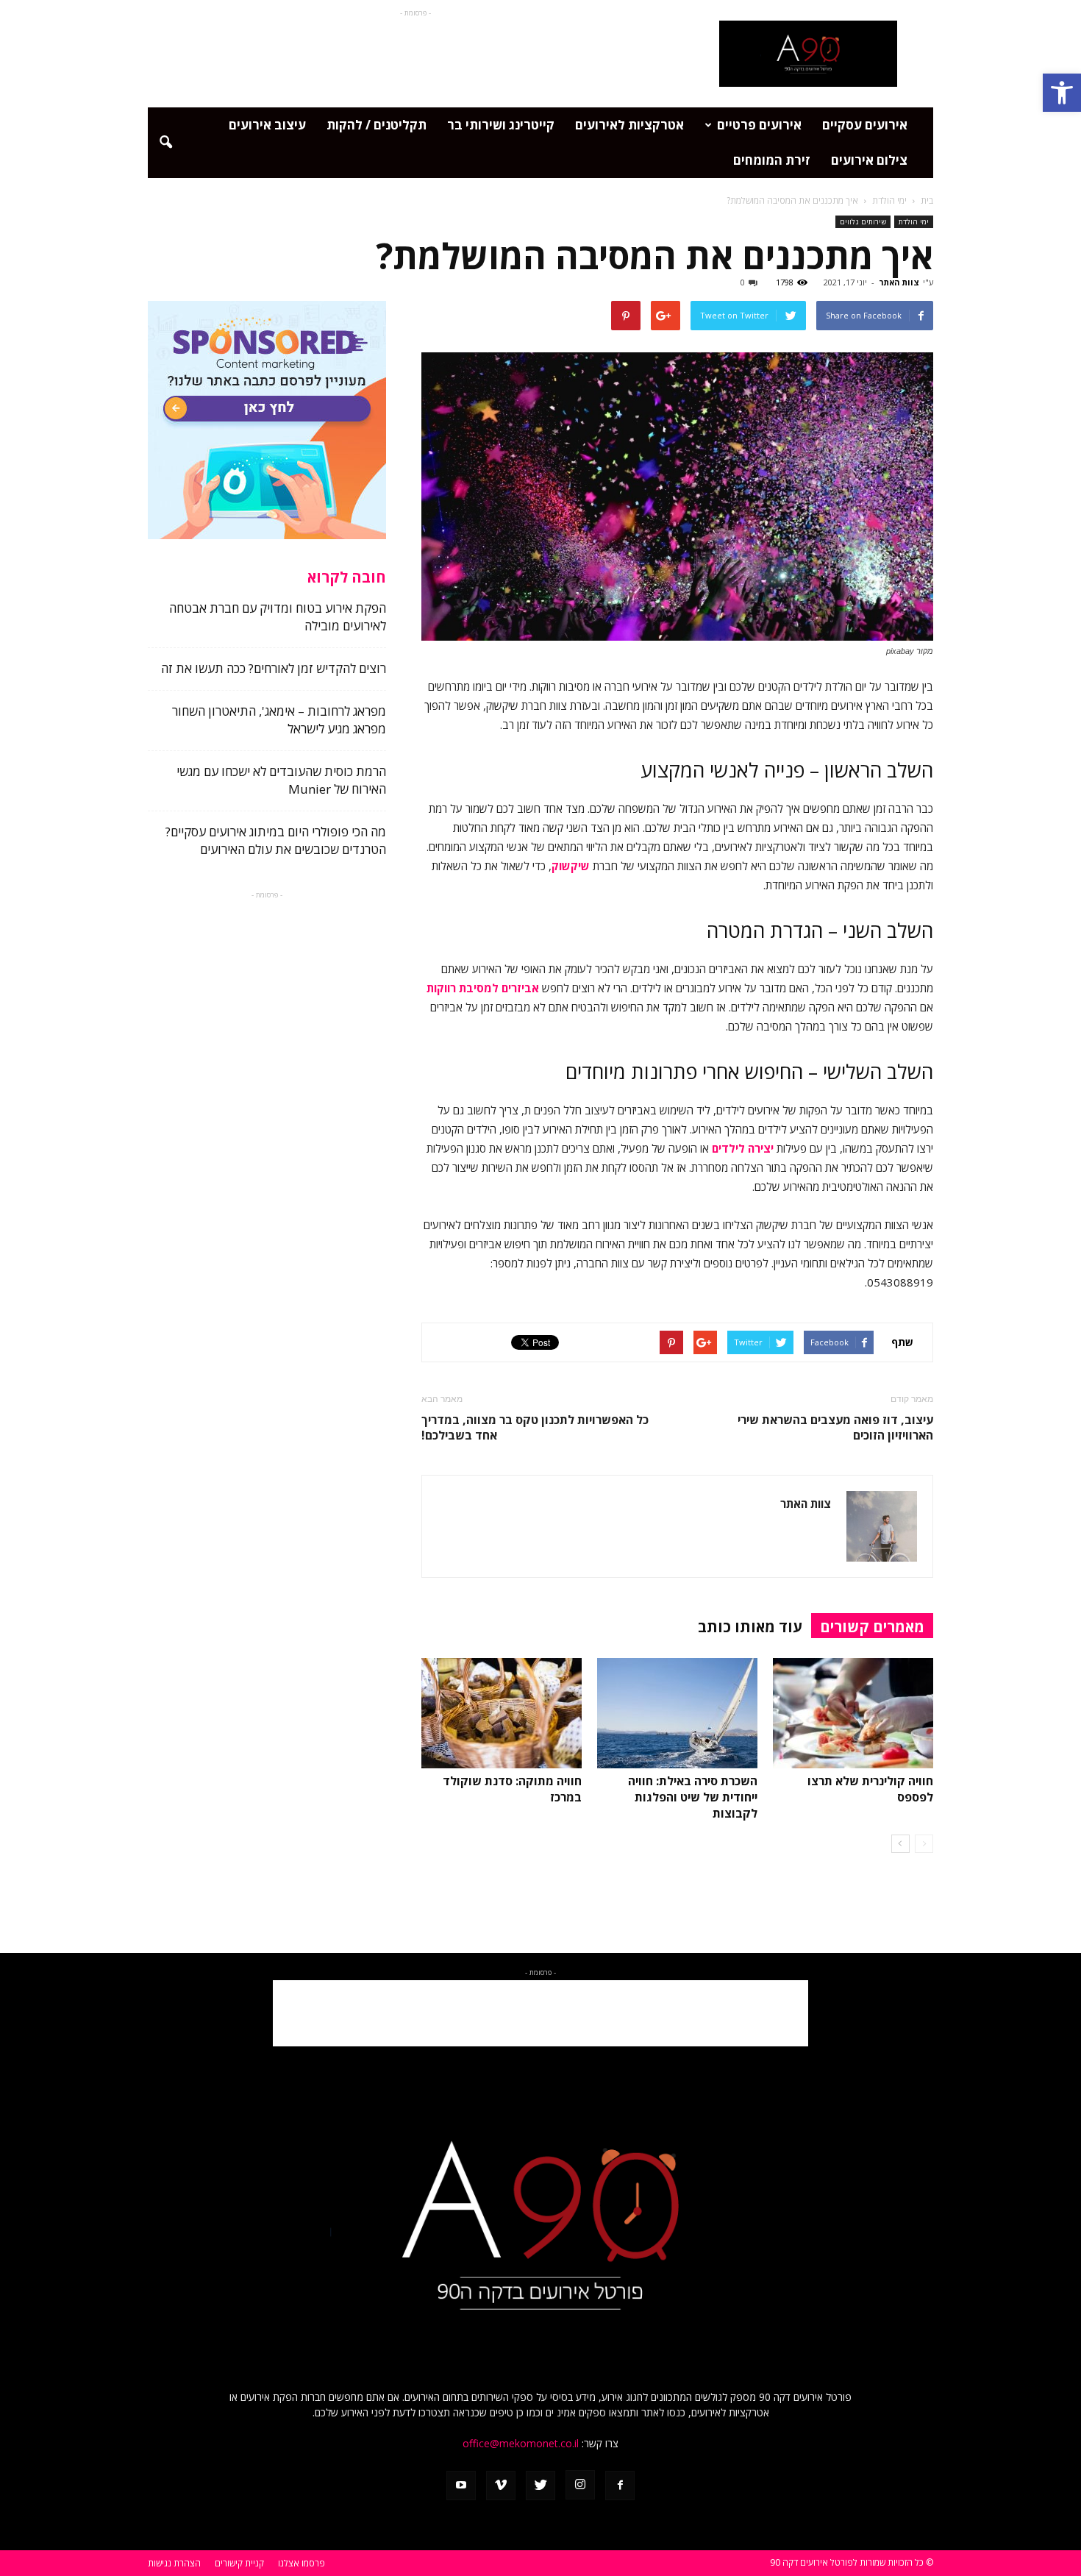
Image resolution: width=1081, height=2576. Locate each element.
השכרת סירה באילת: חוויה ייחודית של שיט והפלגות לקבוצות (693, 1797)
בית (927, 200)
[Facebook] (620, 2486)
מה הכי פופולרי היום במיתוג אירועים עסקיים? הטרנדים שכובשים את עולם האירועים (276, 840)
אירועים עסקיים (865, 125)
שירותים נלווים (863, 221)
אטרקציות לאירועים (629, 125)
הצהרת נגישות (174, 2563)
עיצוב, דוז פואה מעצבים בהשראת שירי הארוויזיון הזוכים (835, 1428)
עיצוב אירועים (267, 125)
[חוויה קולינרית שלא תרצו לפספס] (853, 1713)
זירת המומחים (772, 160)
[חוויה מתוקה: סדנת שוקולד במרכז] (502, 1713)
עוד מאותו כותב (750, 1627)
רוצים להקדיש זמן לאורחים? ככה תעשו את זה (274, 668)
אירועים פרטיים (759, 125)
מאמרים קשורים (872, 1627)
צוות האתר (899, 282)
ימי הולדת (914, 221)
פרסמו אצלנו (302, 2563)
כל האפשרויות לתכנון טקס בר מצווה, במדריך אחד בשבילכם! (535, 1428)
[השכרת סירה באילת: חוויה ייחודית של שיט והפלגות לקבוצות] (677, 1713)
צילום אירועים (869, 160)
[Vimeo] (501, 2486)
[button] (1062, 93)
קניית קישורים (239, 2563)
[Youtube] (461, 2486)
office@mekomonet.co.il (521, 2443)
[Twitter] (540, 2486)
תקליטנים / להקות (377, 125)
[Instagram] (580, 2485)
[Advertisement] (415, 54)
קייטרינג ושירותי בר (501, 125)
